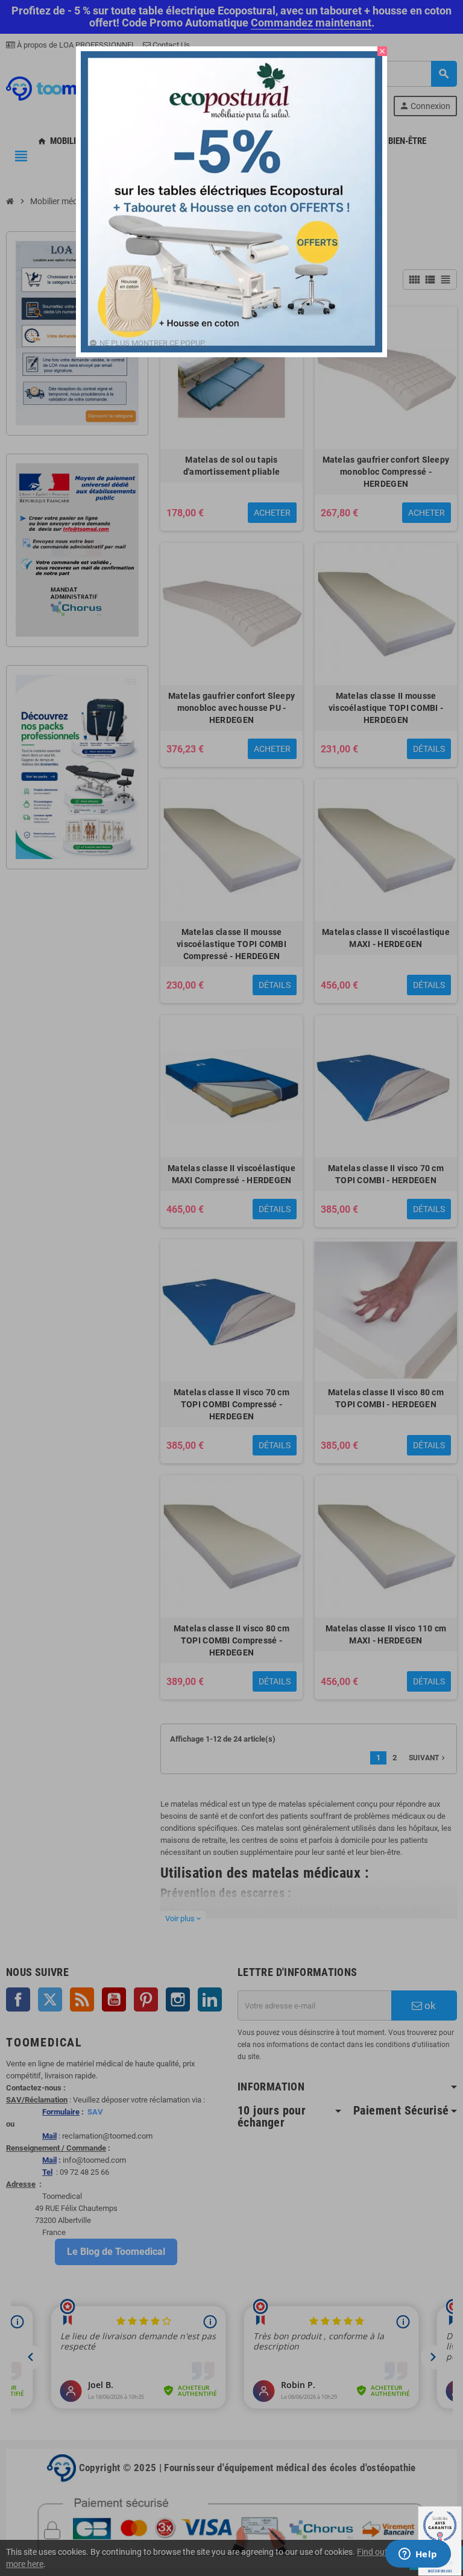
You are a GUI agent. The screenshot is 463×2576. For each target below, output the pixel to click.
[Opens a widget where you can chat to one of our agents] (418, 2555)
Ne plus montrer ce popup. (153, 343)
